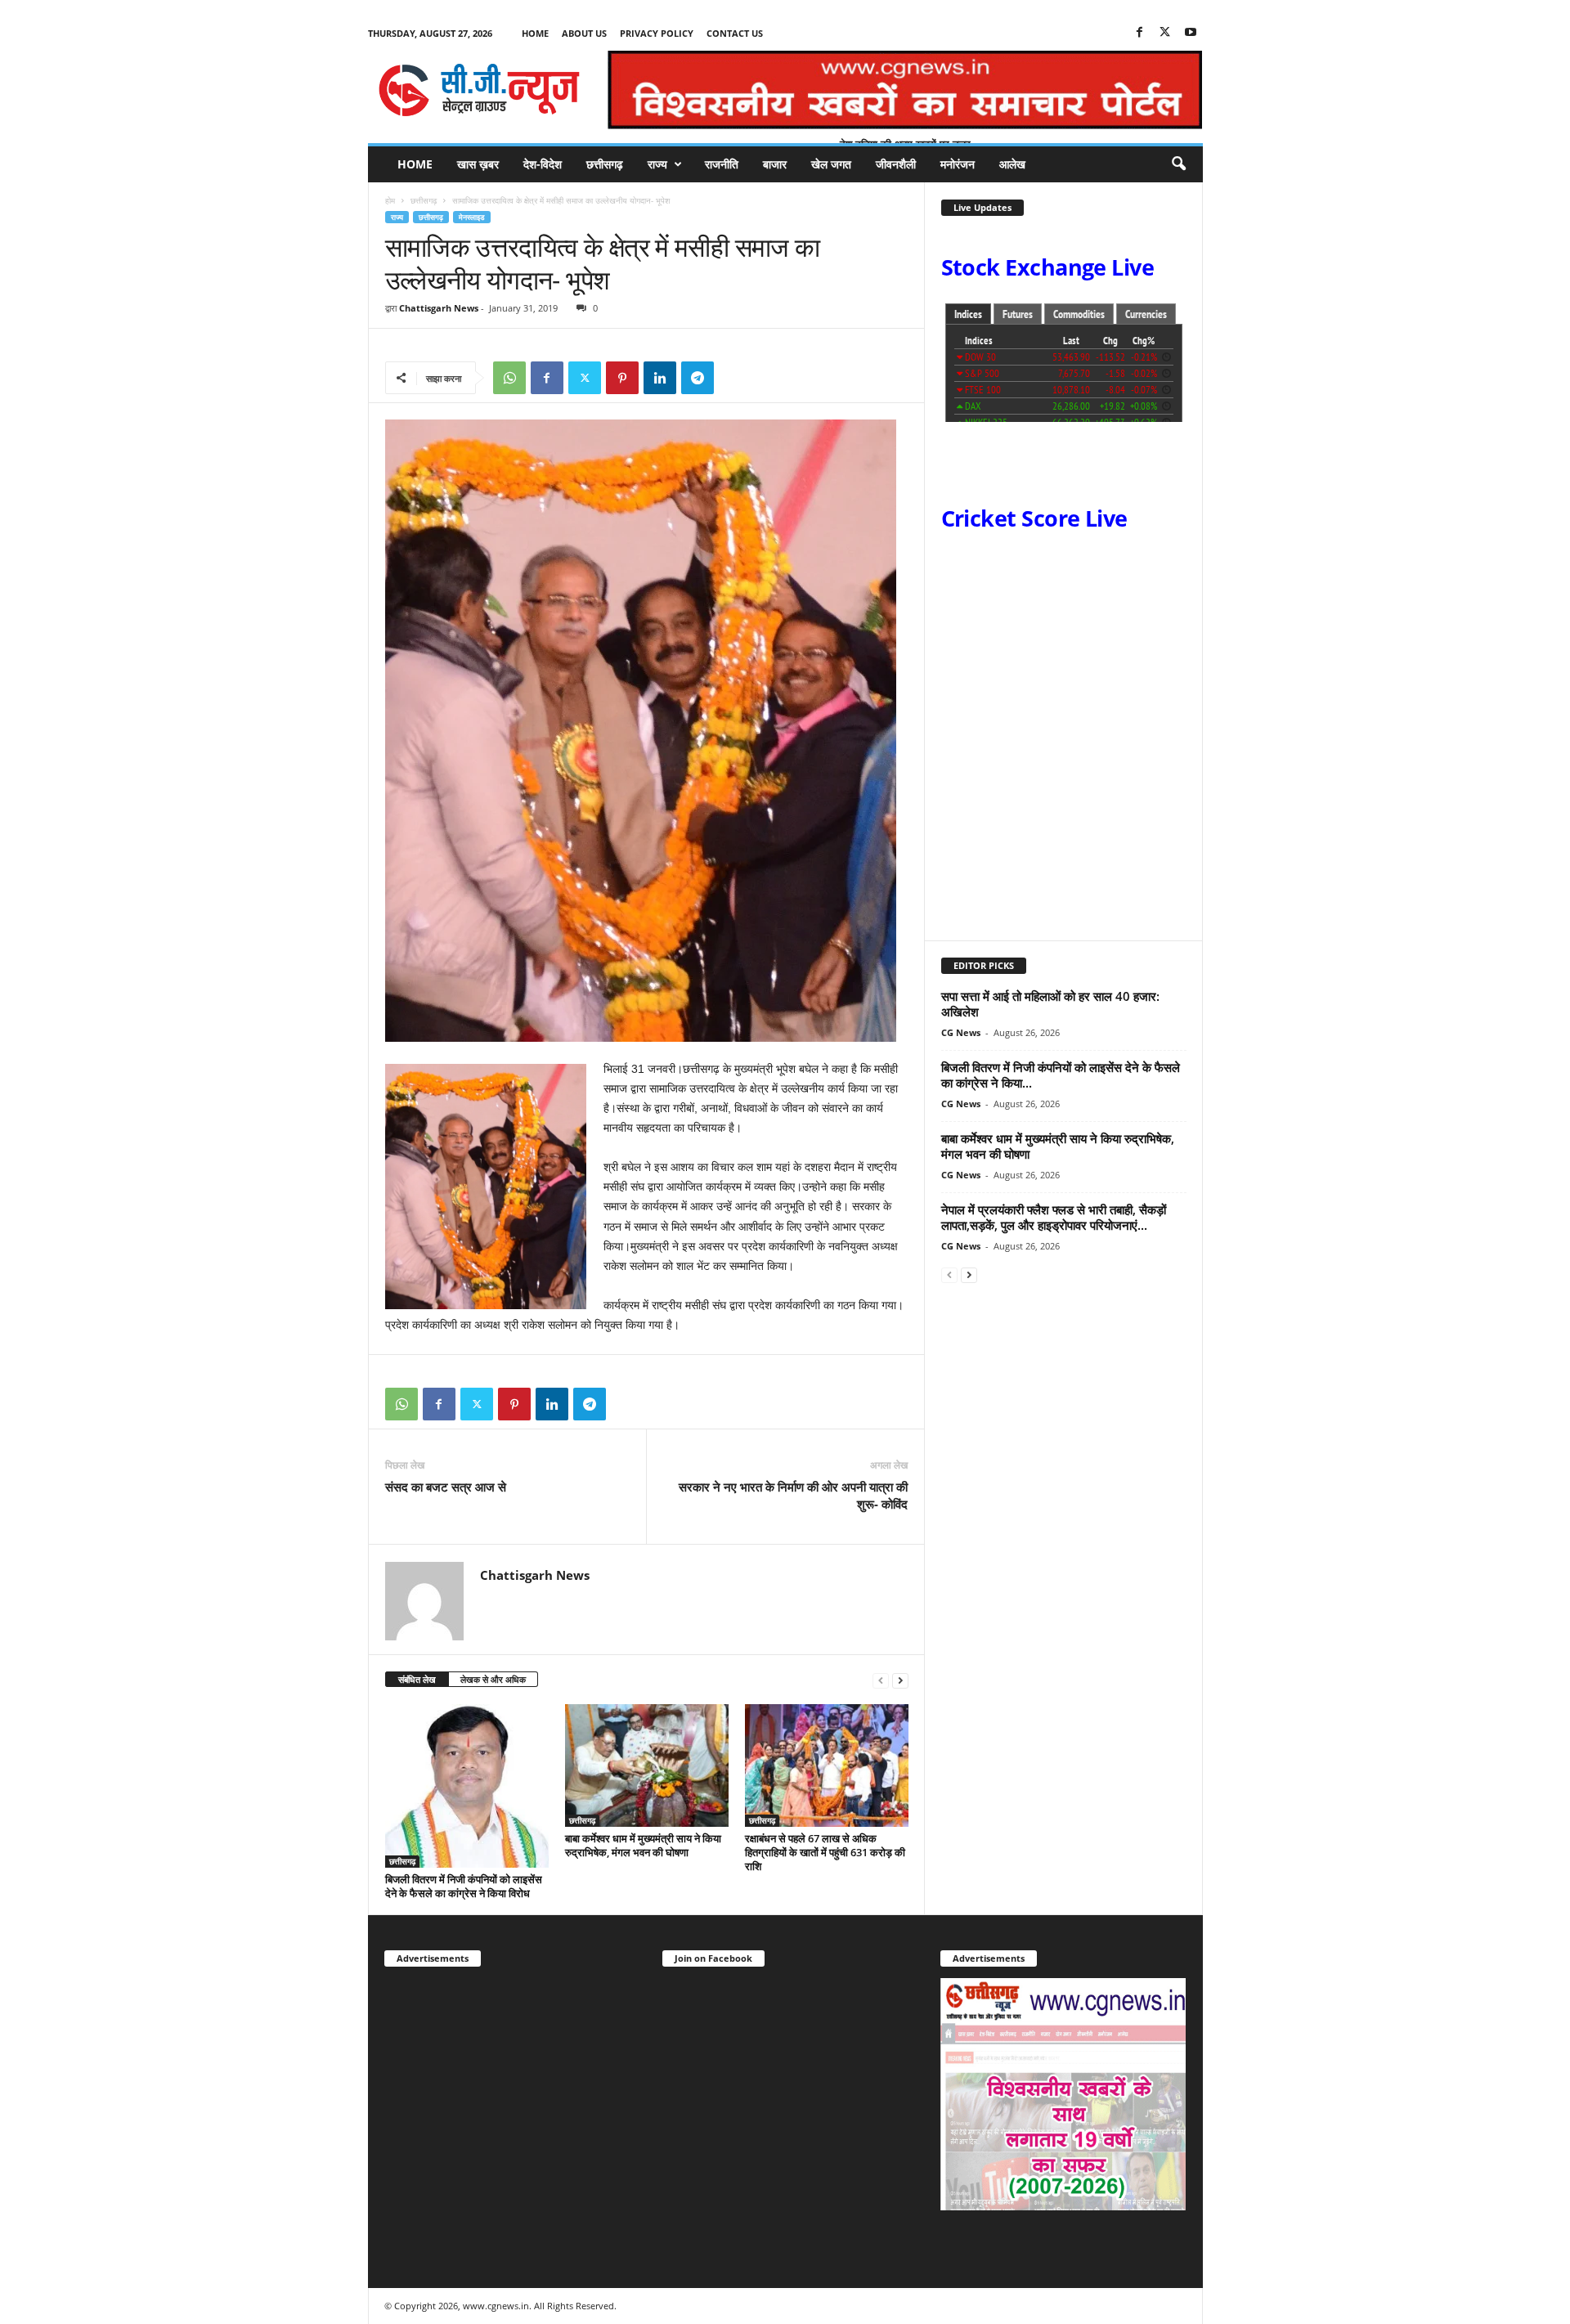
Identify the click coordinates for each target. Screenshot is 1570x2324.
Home (535, 33)
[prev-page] (881, 1680)
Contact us (735, 33)
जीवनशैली (896, 164)
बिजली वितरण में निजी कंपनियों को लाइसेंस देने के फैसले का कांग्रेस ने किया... (1061, 1075)
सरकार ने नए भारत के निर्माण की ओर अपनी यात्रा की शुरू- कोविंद (793, 1495)
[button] (1178, 164)
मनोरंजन (958, 164)
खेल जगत (831, 164)
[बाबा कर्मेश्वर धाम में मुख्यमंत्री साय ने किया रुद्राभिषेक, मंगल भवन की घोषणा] (647, 1765)
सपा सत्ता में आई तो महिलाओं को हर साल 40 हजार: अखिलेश (1050, 1004)
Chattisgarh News (439, 308)
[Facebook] (1140, 33)
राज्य (657, 164)
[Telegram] (698, 378)
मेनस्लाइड (472, 217)
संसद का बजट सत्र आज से (446, 1487)
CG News (961, 1032)
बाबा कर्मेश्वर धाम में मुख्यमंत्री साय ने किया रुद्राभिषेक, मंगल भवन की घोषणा (643, 1845)
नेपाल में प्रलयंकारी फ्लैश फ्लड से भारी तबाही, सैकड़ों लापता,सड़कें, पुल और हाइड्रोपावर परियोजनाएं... (1054, 1217)
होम (390, 200)
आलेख (1012, 164)
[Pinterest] (622, 378)
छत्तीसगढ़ (605, 164)
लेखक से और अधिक (493, 1679)
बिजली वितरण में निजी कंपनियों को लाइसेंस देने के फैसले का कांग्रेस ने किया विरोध (464, 1886)
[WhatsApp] (509, 378)
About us (584, 33)
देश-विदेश (543, 164)
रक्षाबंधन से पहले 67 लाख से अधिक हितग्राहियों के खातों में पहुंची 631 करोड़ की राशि (825, 1852)
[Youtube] (1191, 33)
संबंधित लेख (417, 1679)
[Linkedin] (660, 378)
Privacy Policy (657, 33)
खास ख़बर (478, 164)
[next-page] (900, 1680)
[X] (1165, 33)
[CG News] (479, 90)
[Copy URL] (735, 378)
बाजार (775, 164)
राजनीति (722, 164)
